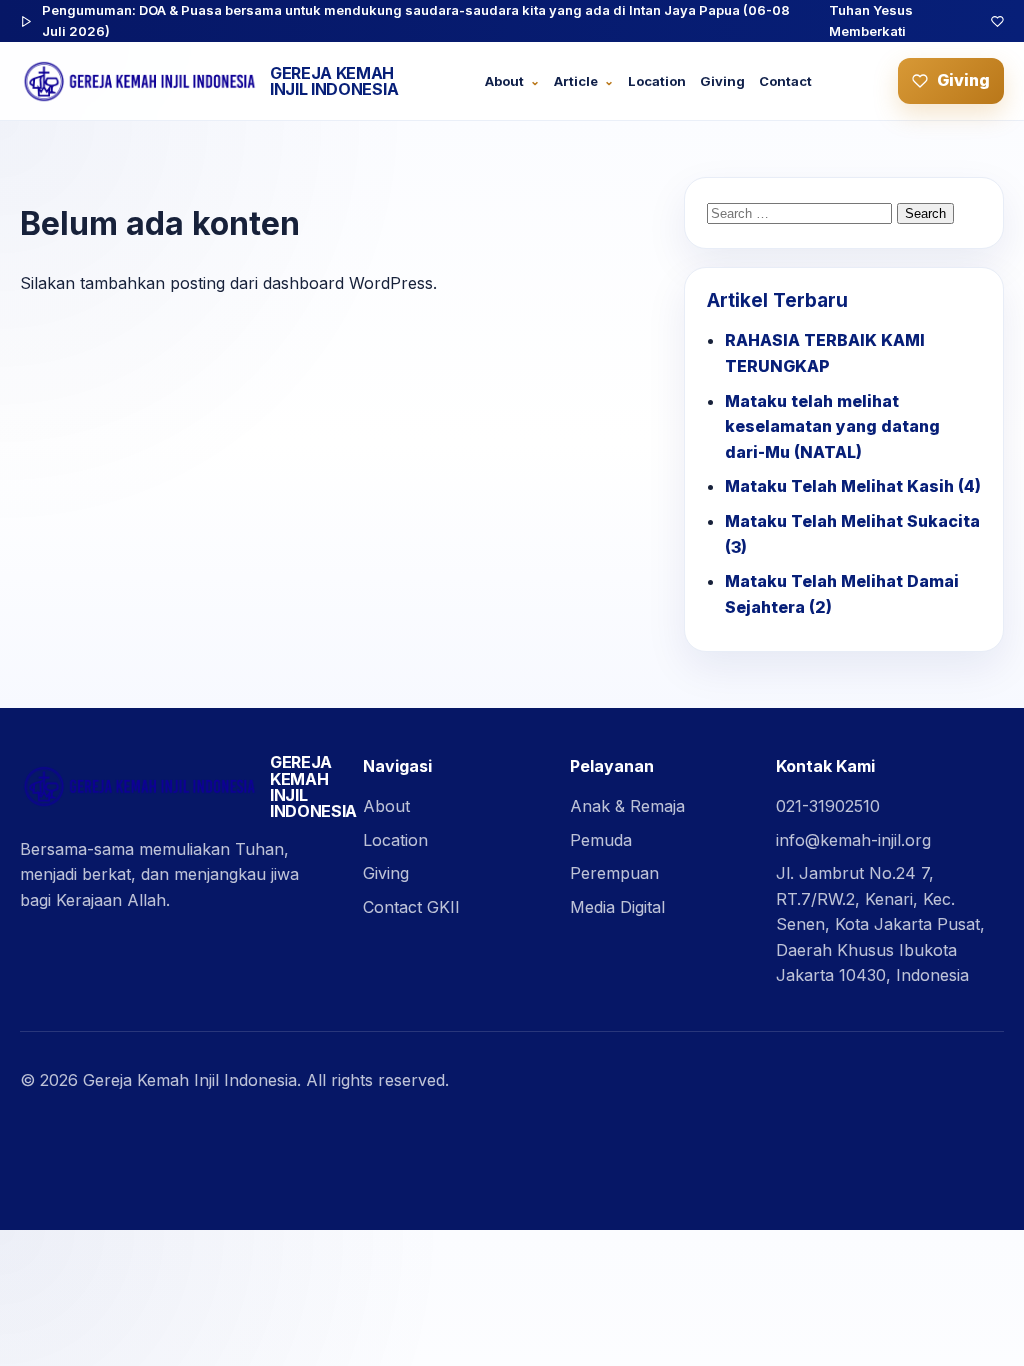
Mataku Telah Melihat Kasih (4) (853, 486)
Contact (785, 81)
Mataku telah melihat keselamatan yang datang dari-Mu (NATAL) (832, 426)
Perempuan (614, 873)
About (504, 81)
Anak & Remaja (627, 806)
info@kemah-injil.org (853, 840)
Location (657, 81)
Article (576, 81)
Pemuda (601, 840)
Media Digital (617, 907)
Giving (722, 81)
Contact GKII (411, 907)
